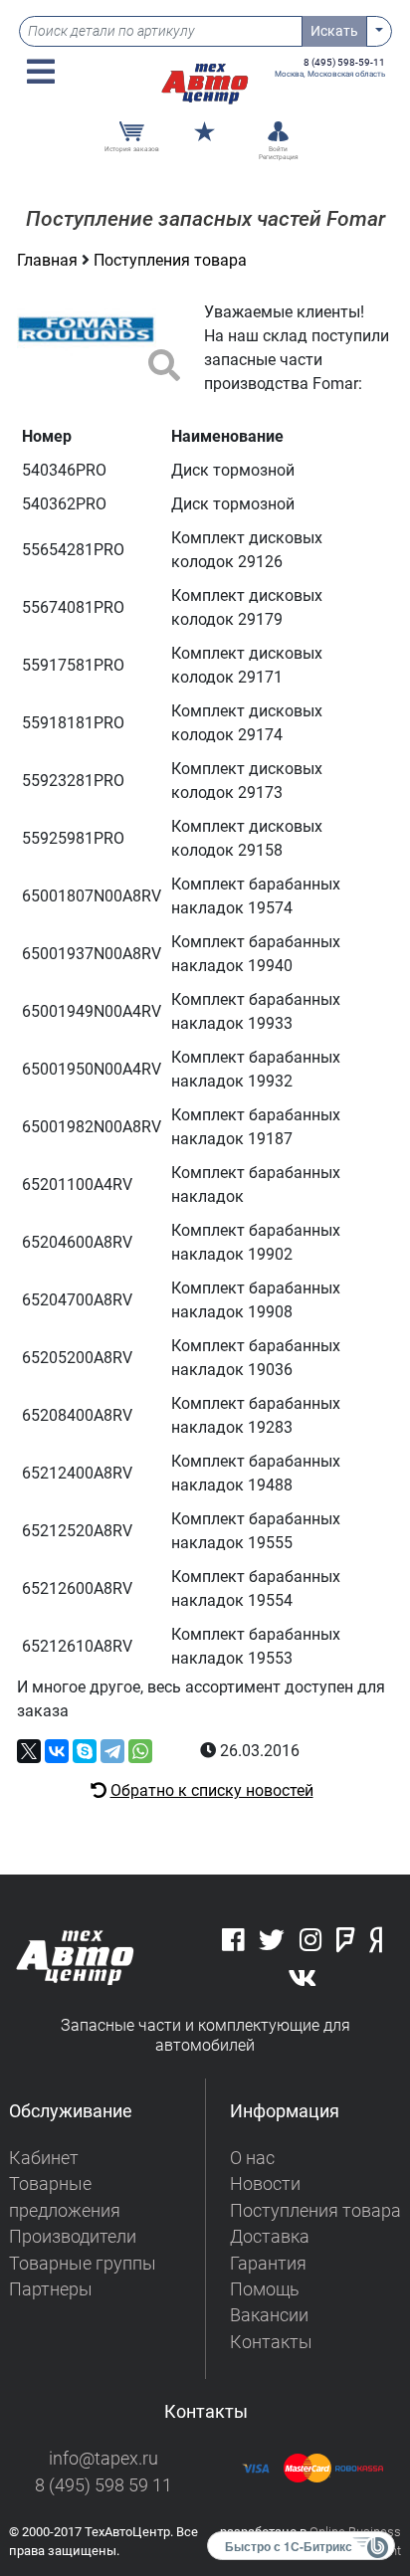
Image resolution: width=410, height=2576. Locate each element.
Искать (334, 31)
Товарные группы (83, 2264)
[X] (29, 1751)
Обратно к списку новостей (212, 1790)
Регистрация (279, 157)
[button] (41, 72)
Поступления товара (170, 260)
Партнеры (51, 2289)
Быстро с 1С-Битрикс (289, 2546)
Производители (73, 2237)
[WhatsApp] (140, 1751)
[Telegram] (112, 1751)
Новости (265, 2184)
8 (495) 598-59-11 (344, 62)
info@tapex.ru (103, 2459)
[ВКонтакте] (57, 1751)
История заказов (132, 149)
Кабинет (44, 2158)
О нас (252, 2158)
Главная (49, 260)
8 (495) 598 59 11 (103, 2485)
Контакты (271, 2342)
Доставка (270, 2237)
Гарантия (268, 2264)
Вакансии (269, 2315)
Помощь (265, 2289)
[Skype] (85, 1751)
